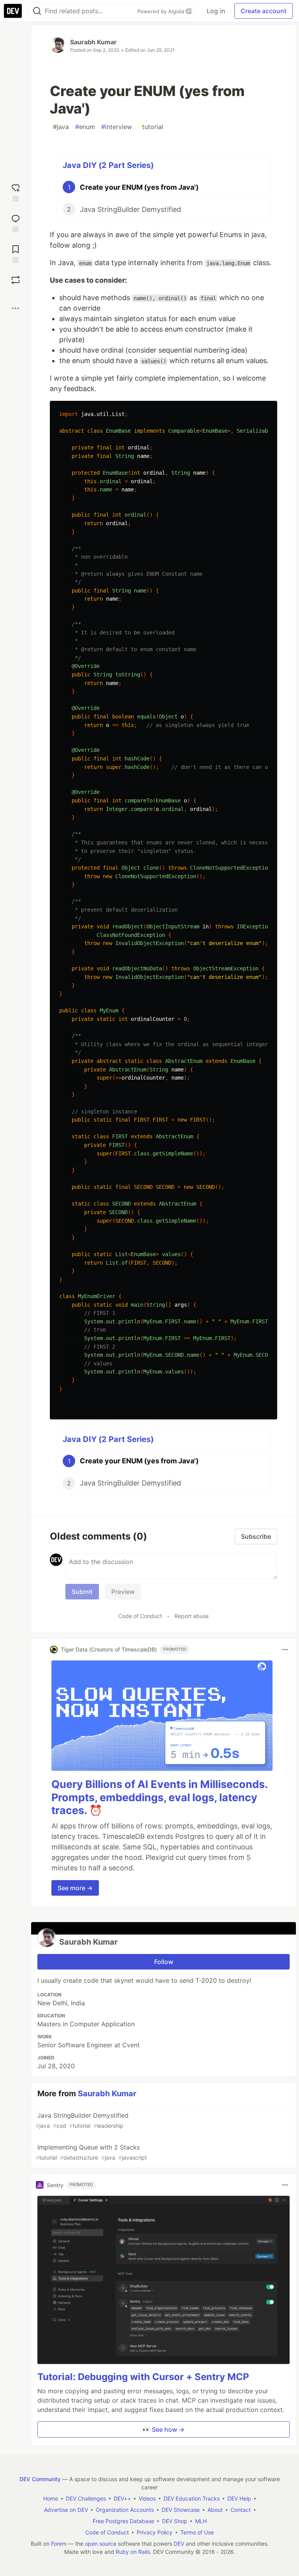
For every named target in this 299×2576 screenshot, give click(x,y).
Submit (82, 1592)
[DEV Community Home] (13, 11)
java (61, 127)
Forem (59, 2544)
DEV (179, 2544)
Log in (216, 11)
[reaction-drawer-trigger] (16, 192)
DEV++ (122, 2498)
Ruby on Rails (133, 2552)
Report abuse (192, 1616)
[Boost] (16, 280)
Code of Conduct (140, 1616)
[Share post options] (16, 308)
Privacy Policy (155, 2532)
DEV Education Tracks (192, 2498)
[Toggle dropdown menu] (285, 1650)
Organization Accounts (125, 2510)
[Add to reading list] (16, 253)
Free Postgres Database (123, 2521)
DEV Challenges (86, 2498)
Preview (123, 1592)
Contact (241, 2510)
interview (117, 127)
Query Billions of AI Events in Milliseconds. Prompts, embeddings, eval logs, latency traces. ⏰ (159, 1797)
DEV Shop (175, 2521)
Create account (264, 11)
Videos (147, 2498)
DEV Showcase (181, 2510)
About (215, 2510)
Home (51, 2498)
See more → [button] (75, 1888)
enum (85, 127)
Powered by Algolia (162, 11)
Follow (164, 1962)
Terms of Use (197, 2532)
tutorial (151, 127)
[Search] (37, 11)
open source (101, 2544)
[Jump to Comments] (16, 223)
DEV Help (239, 2498)
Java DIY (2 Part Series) (108, 165)
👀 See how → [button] (164, 2429)
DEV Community (40, 2479)
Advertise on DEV (66, 2510)
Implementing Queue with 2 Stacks (91, 2152)
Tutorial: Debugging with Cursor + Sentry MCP (143, 2377)
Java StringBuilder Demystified (82, 2120)
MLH (201, 2521)
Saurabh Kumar (93, 42)
